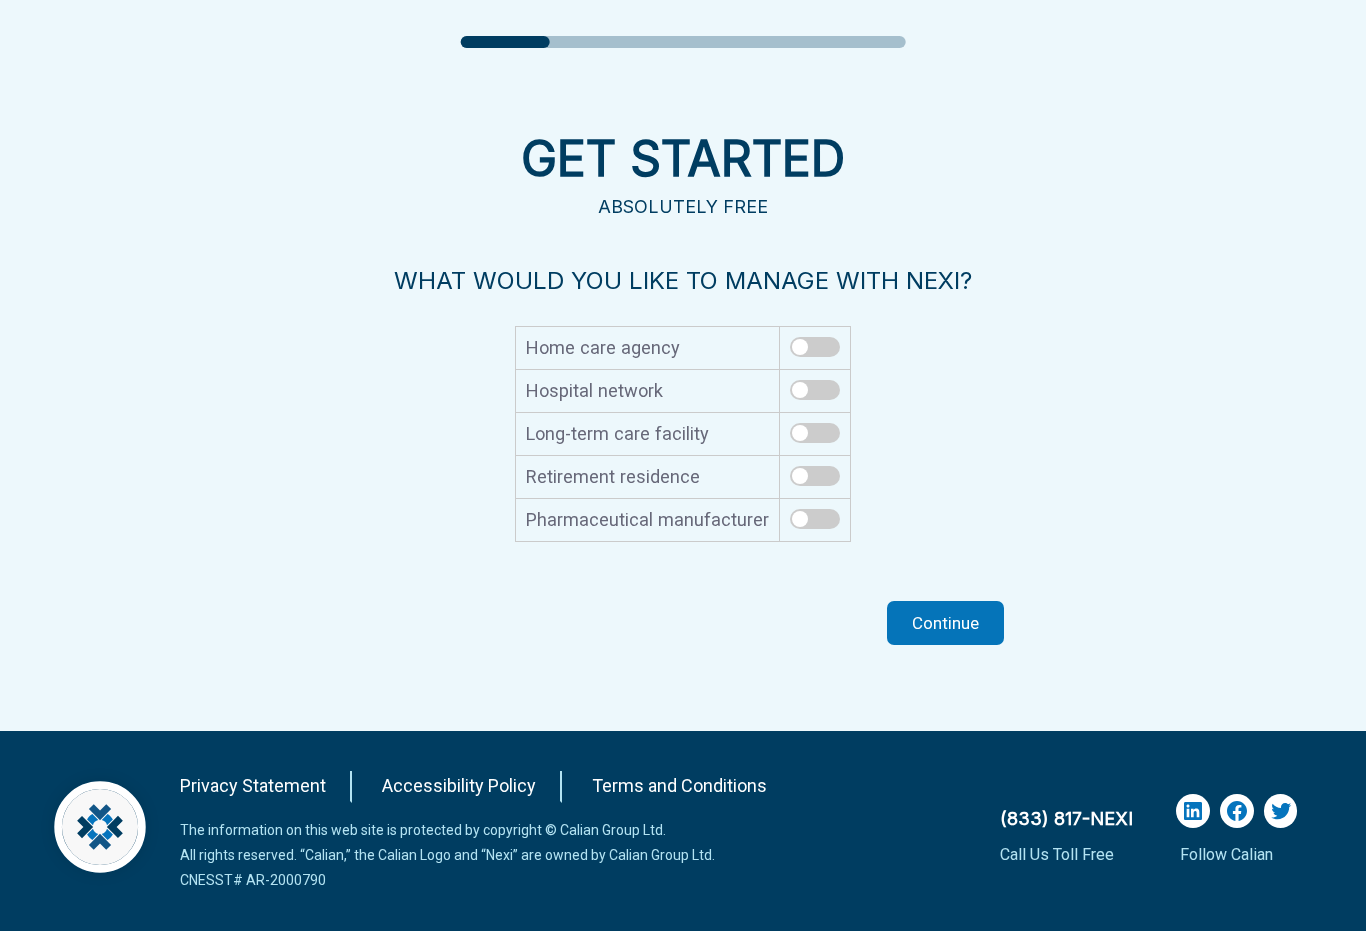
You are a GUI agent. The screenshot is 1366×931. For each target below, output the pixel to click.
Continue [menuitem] (945, 623)
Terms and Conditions (679, 785)
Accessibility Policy (459, 785)
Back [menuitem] (406, 623)
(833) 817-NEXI (1066, 818)
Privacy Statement (253, 785)
